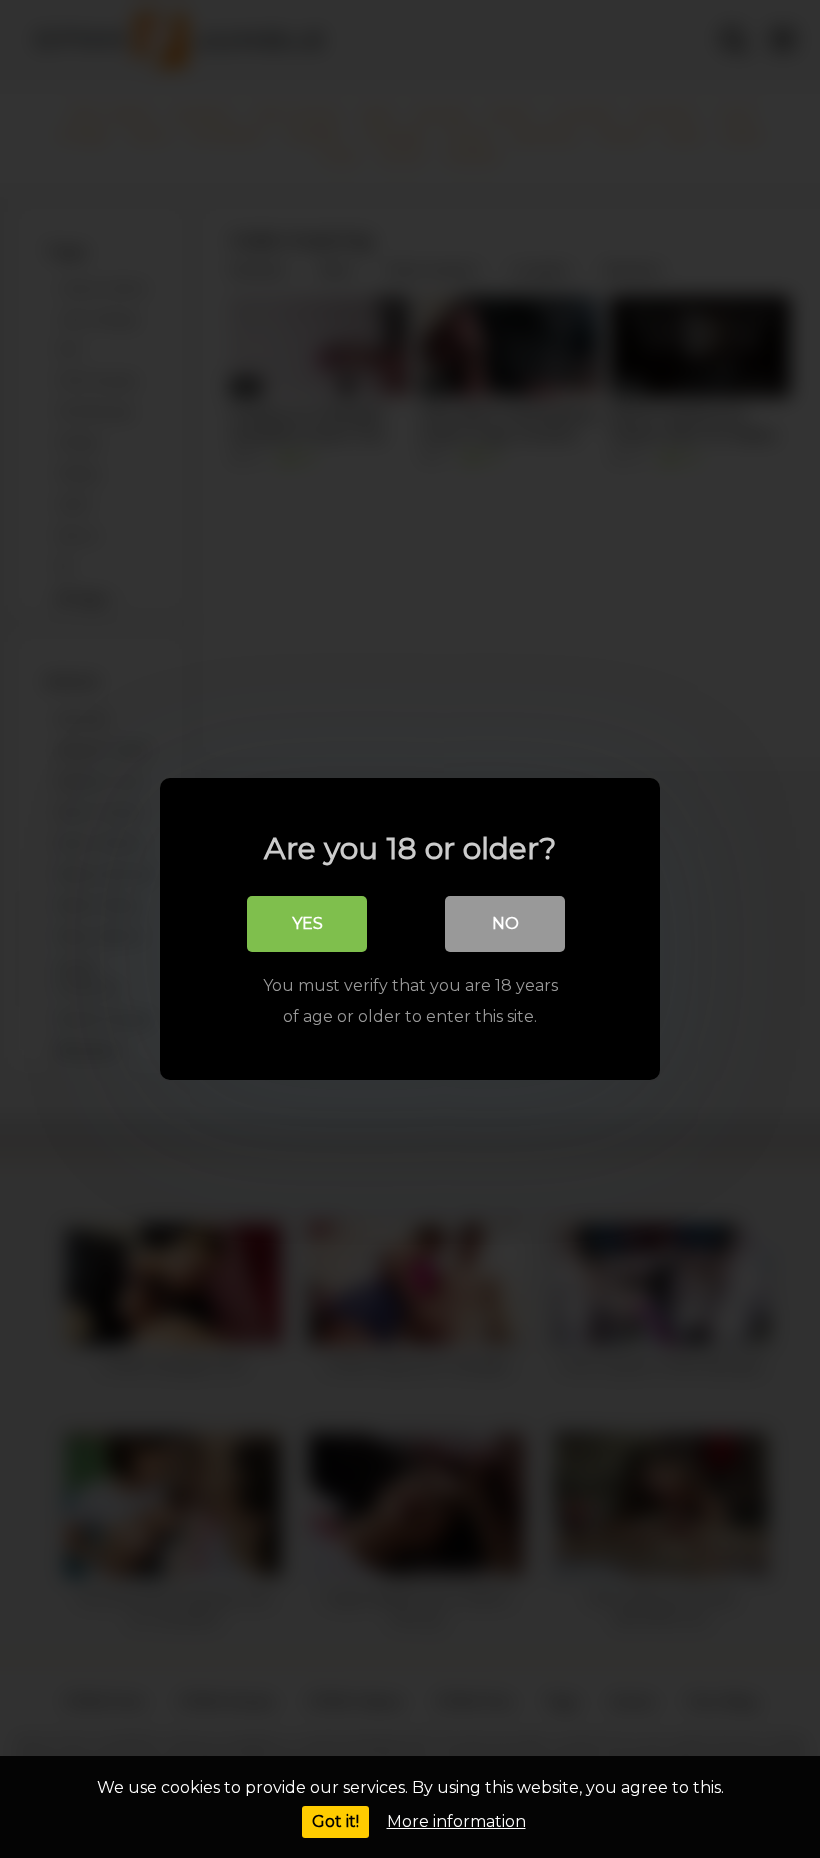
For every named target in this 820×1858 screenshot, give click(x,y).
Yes (307, 923)
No (505, 923)
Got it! (335, 1821)
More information (456, 1821)
